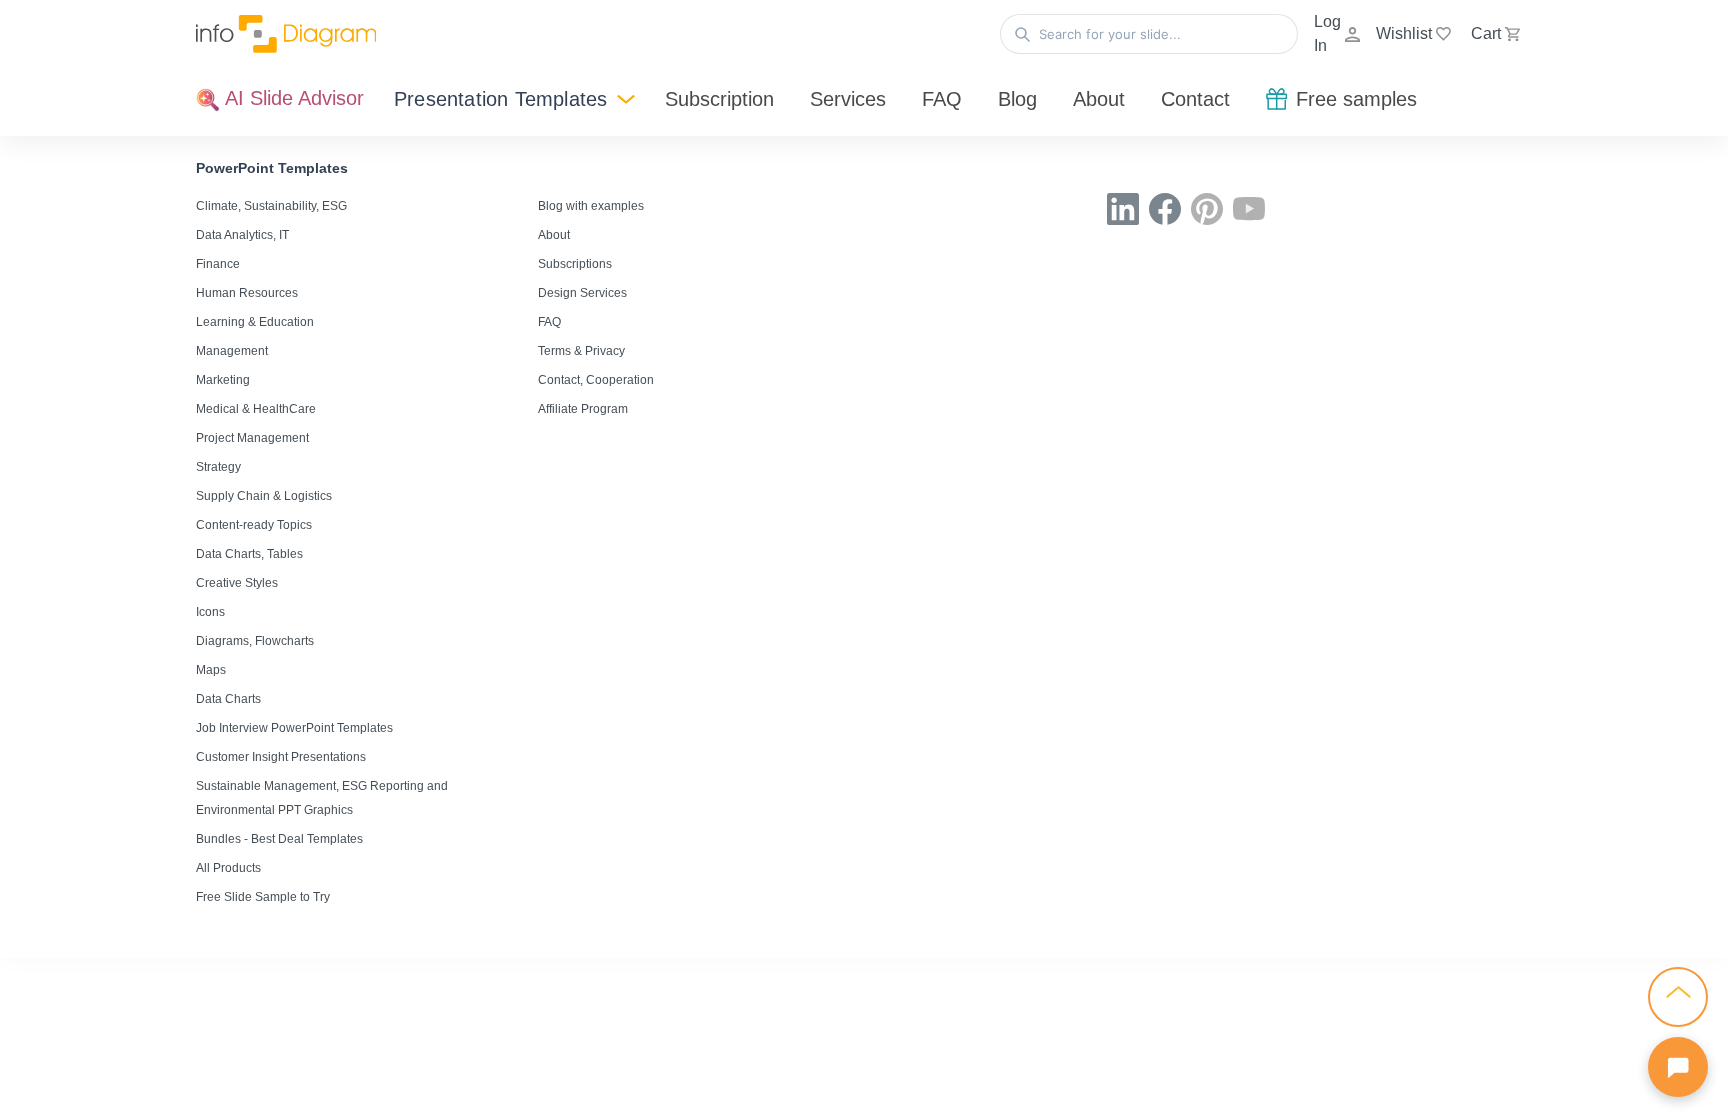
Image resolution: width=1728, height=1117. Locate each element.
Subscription (719, 99)
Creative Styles (237, 583)
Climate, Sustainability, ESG (271, 206)
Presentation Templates (500, 99)
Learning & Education (255, 322)
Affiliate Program (583, 409)
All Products (228, 868)
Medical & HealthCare (256, 409)
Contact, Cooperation (596, 380)
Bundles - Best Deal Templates (279, 839)
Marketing (223, 380)
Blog (1017, 99)
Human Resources (247, 293)
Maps (211, 670)
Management (232, 351)
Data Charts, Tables (249, 554)
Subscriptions (575, 264)
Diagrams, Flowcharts (255, 641)
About (1099, 99)
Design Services (582, 293)
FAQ (942, 99)
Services (848, 99)
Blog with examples (591, 206)
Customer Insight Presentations (281, 757)
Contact (1195, 99)
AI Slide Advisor (292, 98)
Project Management (252, 438)
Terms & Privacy (581, 351)
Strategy (218, 467)
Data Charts (228, 699)
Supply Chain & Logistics (264, 496)
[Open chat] (1678, 1067)
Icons (210, 612)
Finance (218, 264)
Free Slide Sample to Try (263, 897)
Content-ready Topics (254, 525)
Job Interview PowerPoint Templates (294, 728)
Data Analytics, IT (242, 235)
